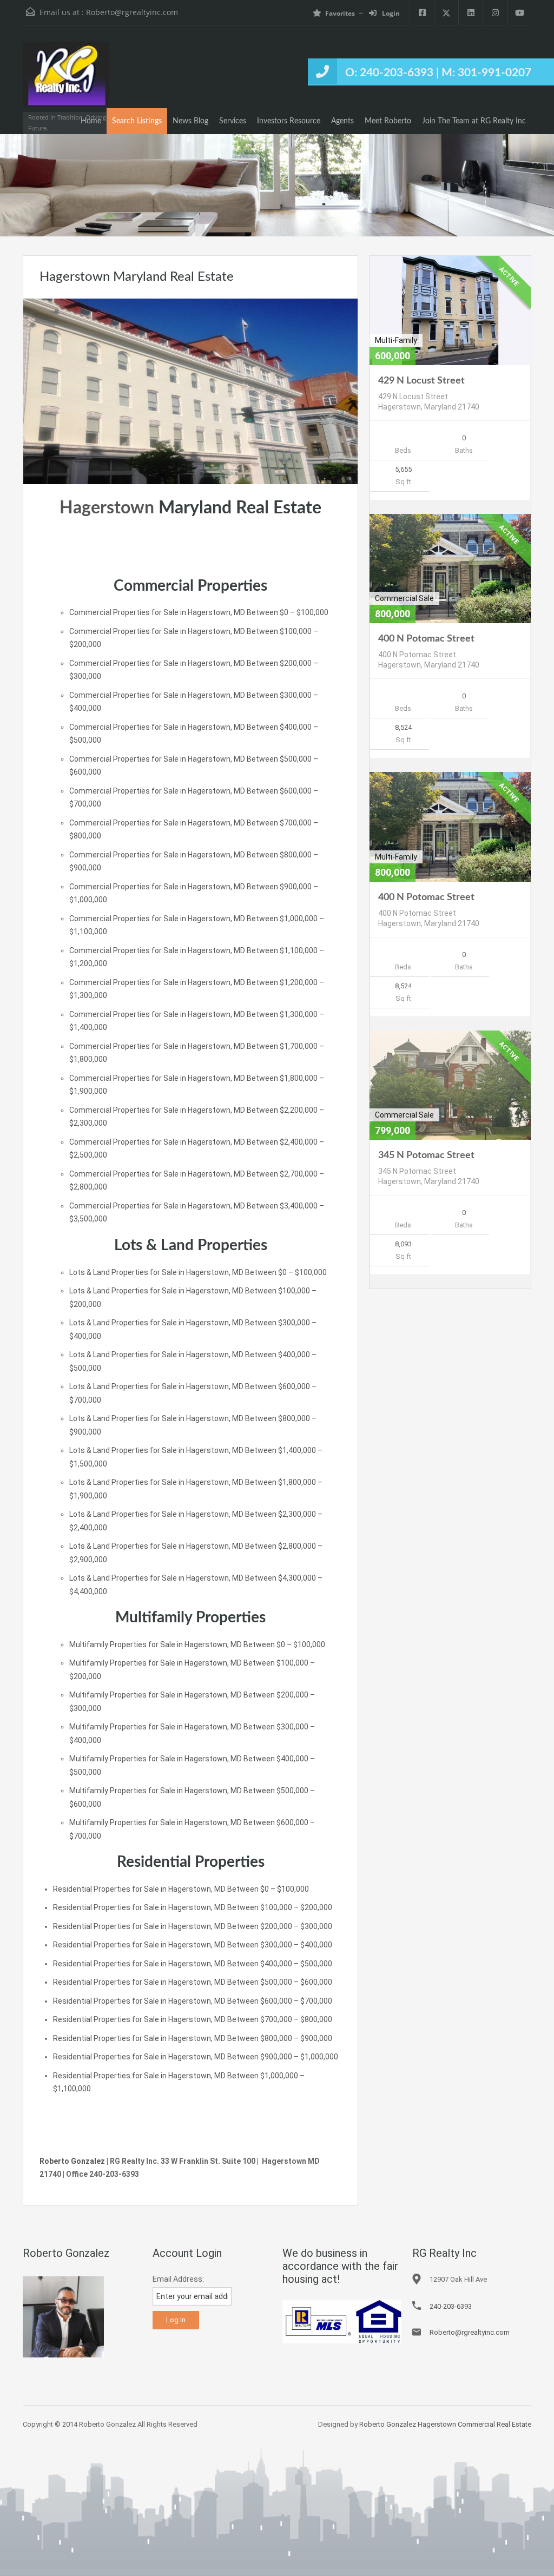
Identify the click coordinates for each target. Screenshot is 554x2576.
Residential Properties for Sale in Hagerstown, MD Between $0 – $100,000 (181, 1889)
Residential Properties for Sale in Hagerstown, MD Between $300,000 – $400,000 (193, 1945)
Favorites (340, 13)
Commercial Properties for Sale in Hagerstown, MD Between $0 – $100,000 (199, 612)
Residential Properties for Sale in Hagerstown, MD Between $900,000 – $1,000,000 (196, 2057)
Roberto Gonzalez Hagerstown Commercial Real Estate (445, 2424)
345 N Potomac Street (426, 1155)
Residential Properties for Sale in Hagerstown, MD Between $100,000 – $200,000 (193, 1907)
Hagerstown (107, 508)
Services (233, 121)
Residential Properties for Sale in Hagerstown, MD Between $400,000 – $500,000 (193, 1964)
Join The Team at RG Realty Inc (474, 121)
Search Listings (137, 121)
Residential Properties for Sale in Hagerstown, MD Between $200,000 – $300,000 (193, 1926)
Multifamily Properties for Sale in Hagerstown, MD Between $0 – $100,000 (197, 1644)
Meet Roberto (388, 121)
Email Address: (178, 2279)
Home (91, 121)
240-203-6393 (451, 2306)
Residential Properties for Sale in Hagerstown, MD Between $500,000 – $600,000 (193, 1982)
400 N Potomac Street (426, 639)
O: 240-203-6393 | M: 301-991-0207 (438, 73)
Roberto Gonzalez (72, 2161)
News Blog (190, 121)
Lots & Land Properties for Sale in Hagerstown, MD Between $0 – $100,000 (198, 1272)
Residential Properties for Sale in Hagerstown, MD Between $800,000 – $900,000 (193, 2038)
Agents (342, 121)
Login (390, 13)
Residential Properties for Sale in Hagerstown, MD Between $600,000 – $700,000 (193, 2001)
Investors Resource (289, 121)
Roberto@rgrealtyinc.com (132, 12)
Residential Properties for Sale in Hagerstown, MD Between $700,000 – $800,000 (193, 2019)
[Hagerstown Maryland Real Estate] (190, 391)
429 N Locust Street (421, 381)
